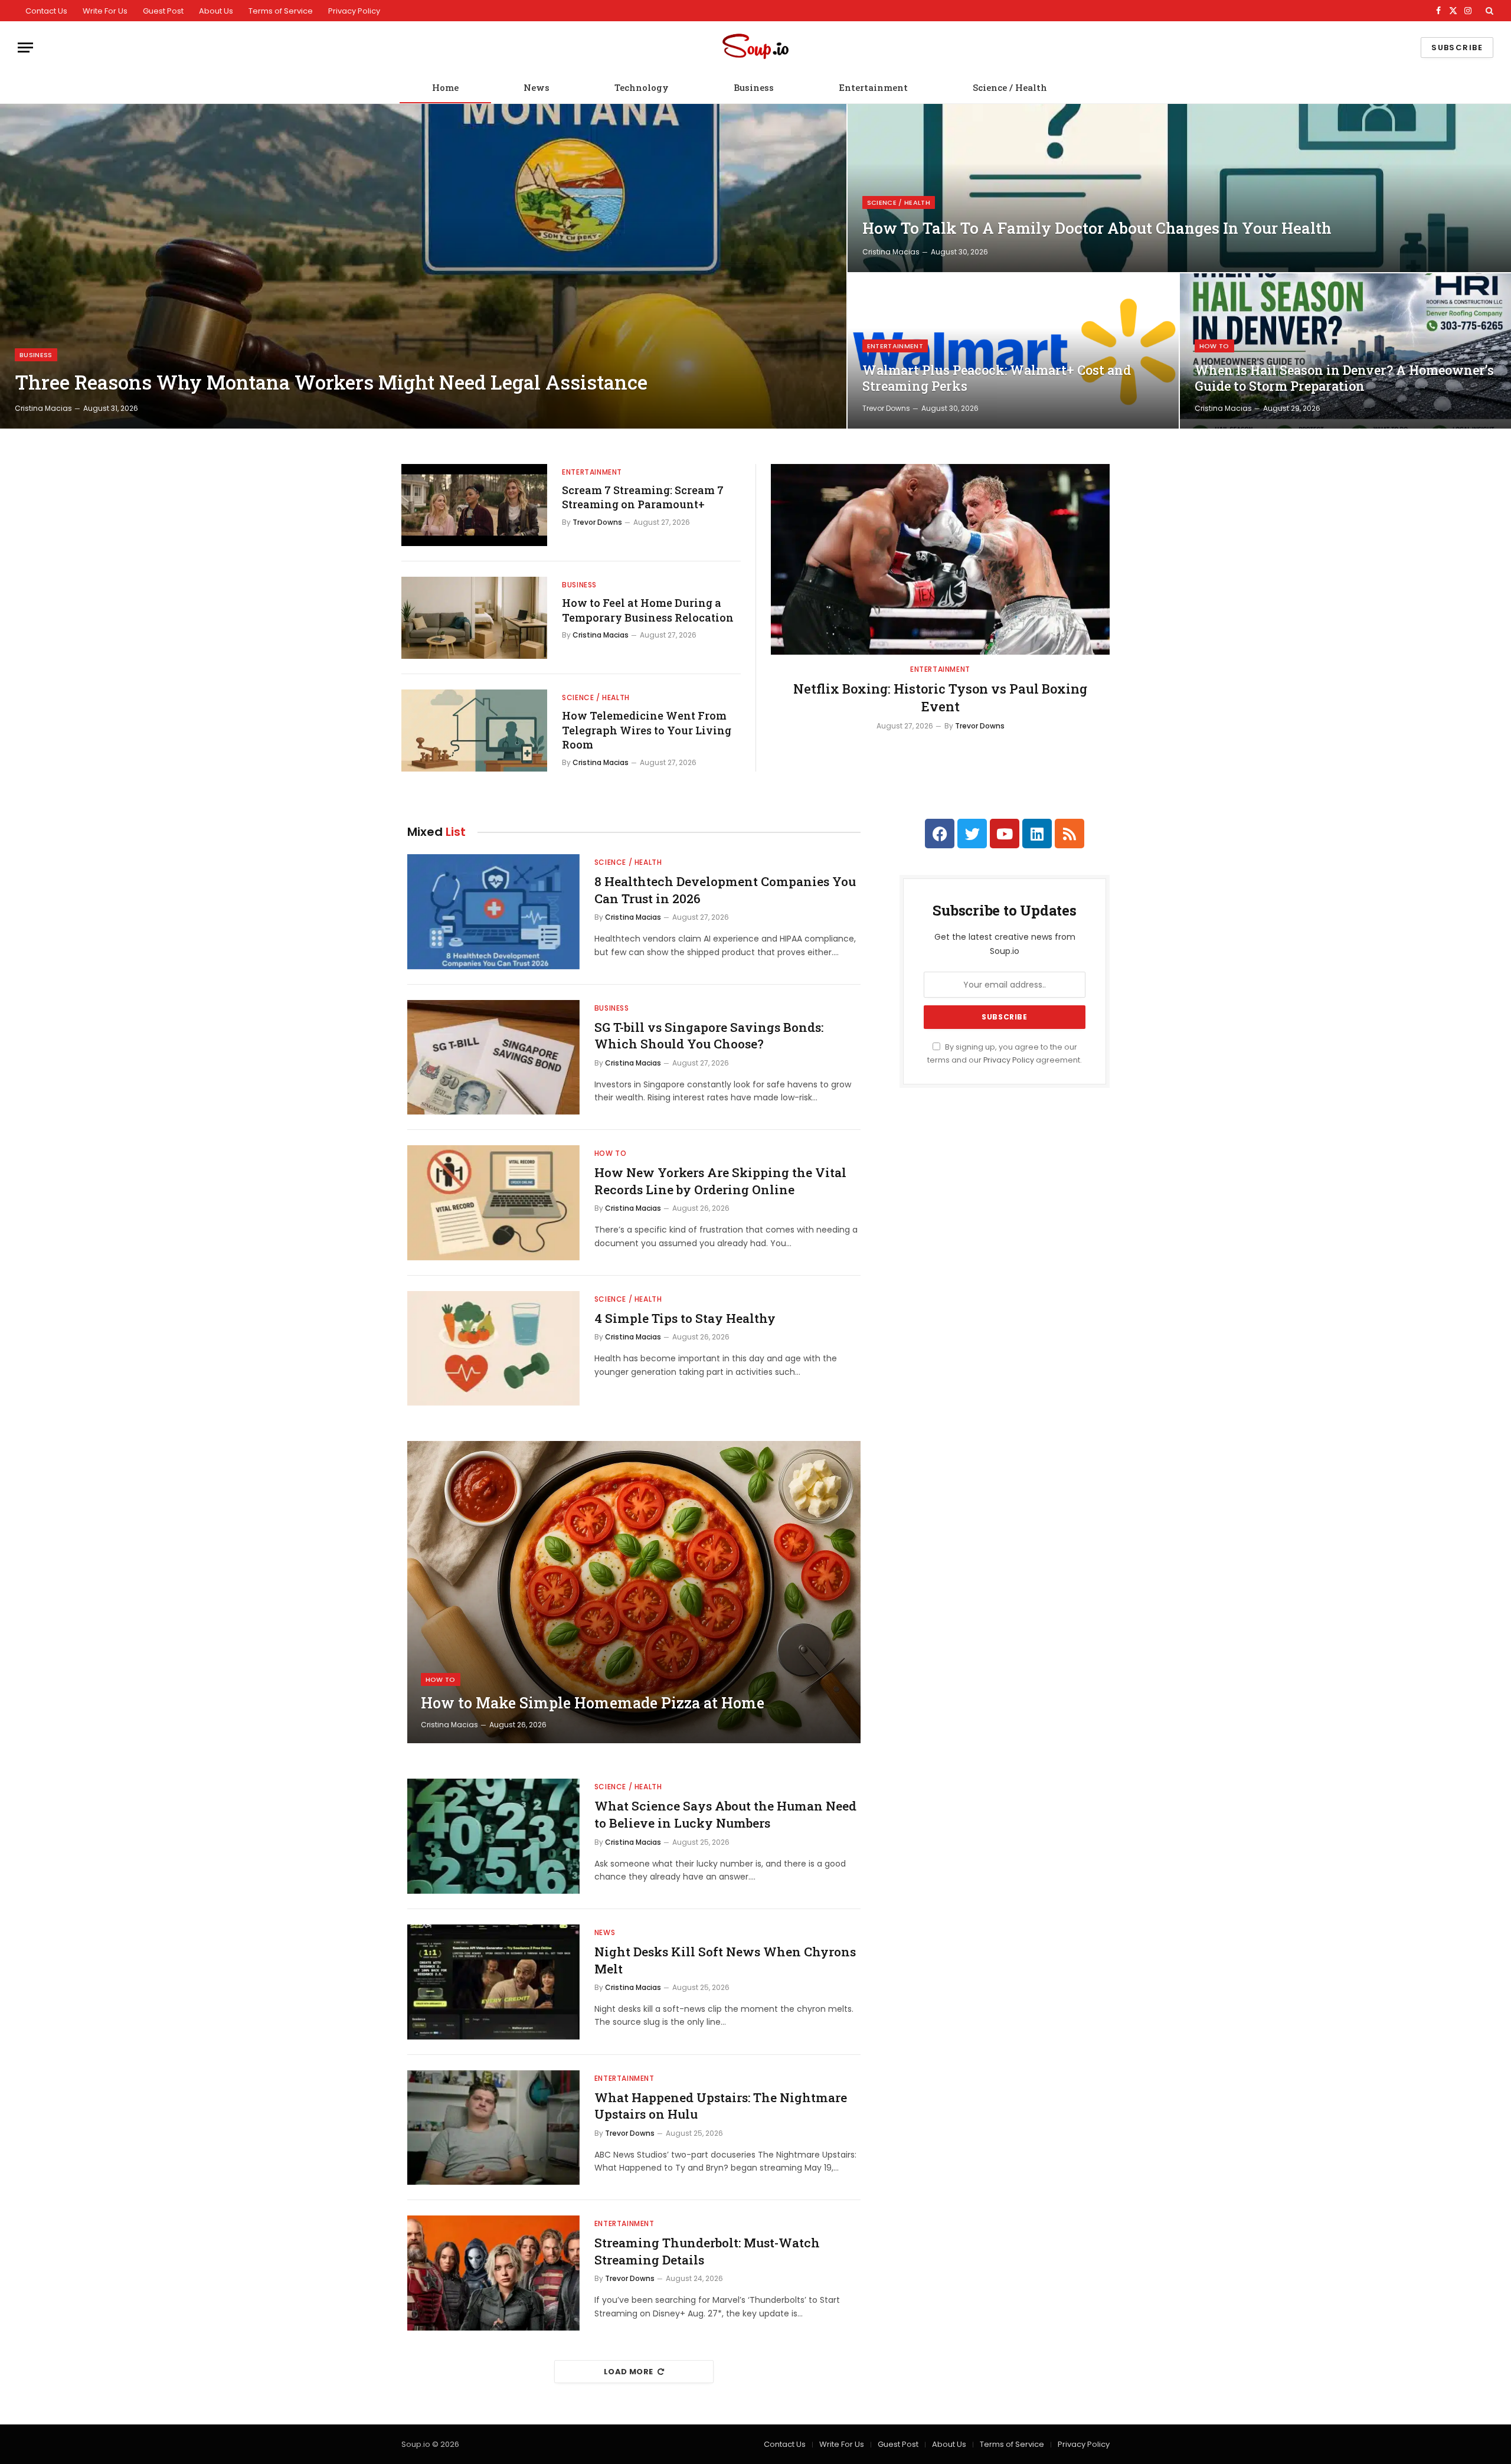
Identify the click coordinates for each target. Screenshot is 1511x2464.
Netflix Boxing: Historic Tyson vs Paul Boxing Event (940, 697)
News (537, 87)
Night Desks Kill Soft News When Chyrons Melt (725, 1960)
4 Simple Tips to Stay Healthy (685, 1318)
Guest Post (163, 11)
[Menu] (25, 48)
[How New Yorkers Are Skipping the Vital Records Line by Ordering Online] (493, 1203)
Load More (629, 2372)
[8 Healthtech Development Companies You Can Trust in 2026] (493, 912)
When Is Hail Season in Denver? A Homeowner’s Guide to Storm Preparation (1344, 378)
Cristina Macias (43, 408)
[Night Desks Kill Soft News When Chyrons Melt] (493, 1982)
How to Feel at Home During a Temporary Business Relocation (648, 610)
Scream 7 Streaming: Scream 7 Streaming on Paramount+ (643, 497)
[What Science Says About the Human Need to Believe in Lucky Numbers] (493, 1836)
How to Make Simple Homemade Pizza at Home (593, 1703)
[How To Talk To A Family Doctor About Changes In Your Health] (1179, 188)
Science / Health (1010, 87)
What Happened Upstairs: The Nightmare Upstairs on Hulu (721, 2106)
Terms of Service (281, 11)
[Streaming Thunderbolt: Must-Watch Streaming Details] (493, 2273)
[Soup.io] (755, 48)
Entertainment (873, 87)
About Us (216, 11)
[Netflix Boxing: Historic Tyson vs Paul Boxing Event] (940, 559)
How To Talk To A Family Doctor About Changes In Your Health (1097, 228)
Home (445, 87)
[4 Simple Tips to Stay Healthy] (493, 1349)
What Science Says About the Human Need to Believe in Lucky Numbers (725, 1814)
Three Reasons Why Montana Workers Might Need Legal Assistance (331, 383)
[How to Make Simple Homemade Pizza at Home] (634, 1592)
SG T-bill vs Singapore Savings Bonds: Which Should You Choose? (709, 1036)
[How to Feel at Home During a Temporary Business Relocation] (474, 618)
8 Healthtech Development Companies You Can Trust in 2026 (725, 890)
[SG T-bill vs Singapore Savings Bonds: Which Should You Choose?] (493, 1058)
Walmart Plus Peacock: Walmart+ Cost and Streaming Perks (997, 378)
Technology (642, 87)
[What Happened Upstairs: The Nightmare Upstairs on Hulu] (493, 2128)
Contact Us (46, 11)
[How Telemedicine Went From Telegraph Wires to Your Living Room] (474, 731)
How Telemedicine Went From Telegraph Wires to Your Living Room (647, 730)
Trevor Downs (886, 408)
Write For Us (105, 11)
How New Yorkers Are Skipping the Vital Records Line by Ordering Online (720, 1181)
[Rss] (1070, 834)
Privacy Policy (354, 11)
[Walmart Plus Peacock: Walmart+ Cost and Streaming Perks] (1013, 351)
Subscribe (1457, 48)
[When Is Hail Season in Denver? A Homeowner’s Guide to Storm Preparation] (1345, 351)
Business (754, 87)
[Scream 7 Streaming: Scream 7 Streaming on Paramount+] (474, 505)
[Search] (1488, 11)
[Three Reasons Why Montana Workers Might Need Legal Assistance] (423, 266)
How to (1214, 346)
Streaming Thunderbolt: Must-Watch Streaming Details (707, 2251)
